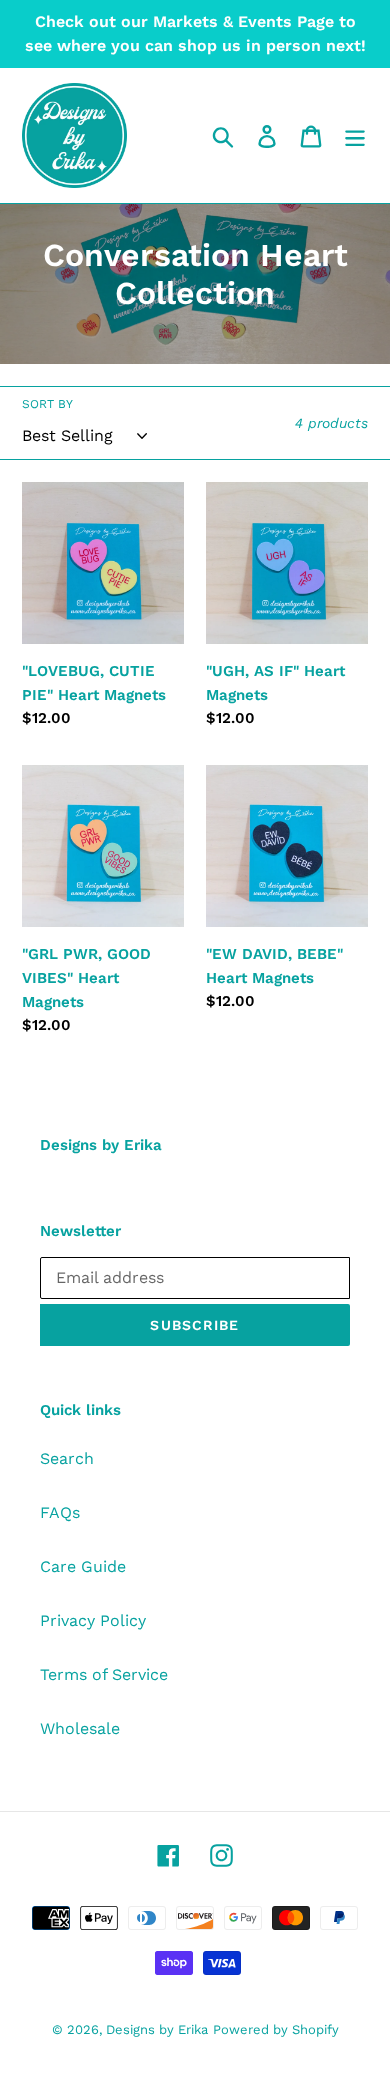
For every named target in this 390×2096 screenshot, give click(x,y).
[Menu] (355, 135)
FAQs (60, 1512)
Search (67, 1458)
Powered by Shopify (276, 2029)
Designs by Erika (157, 2029)
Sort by (47, 404)
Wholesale (80, 1728)
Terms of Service (104, 1674)
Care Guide (83, 1566)
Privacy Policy (93, 1620)
